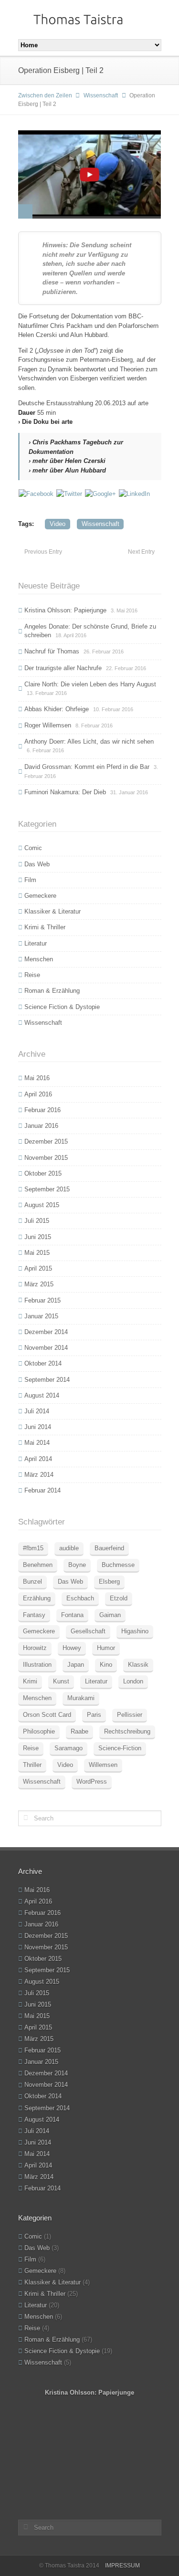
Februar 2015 (42, 1300)
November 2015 (46, 1158)
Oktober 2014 (43, 1363)
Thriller (32, 1765)
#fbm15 (33, 1548)
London (133, 1681)
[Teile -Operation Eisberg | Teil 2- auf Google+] (100, 493)
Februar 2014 (42, 1490)
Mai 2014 (37, 1443)
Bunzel (32, 1582)
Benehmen (38, 1565)
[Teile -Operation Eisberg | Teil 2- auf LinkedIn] (134, 493)
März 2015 (39, 1284)
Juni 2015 (38, 1237)
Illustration (37, 1665)
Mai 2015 (37, 1253)
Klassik (138, 1665)
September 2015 (47, 1189)
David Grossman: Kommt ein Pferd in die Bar (87, 767)
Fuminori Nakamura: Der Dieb (65, 792)
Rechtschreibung (127, 1731)
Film (30, 880)
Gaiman (110, 1615)
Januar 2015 (41, 1316)
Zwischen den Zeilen (45, 95)
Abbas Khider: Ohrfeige (57, 709)
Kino (106, 1665)
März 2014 (39, 1475)
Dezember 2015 (46, 1141)
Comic (33, 848)
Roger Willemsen (48, 725)
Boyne (77, 1565)
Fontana (72, 1615)
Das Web (37, 864)
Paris (94, 1715)
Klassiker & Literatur (53, 911)
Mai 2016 (37, 1078)
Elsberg (109, 1582)
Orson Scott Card (47, 1715)
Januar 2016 (41, 1126)
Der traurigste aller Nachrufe (63, 668)
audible (69, 1548)
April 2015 (38, 1268)
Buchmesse (118, 1565)
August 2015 (42, 1205)
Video (58, 524)
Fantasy (34, 1615)
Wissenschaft (101, 95)
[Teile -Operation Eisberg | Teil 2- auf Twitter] (69, 493)
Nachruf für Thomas (52, 651)
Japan (76, 1665)
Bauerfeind (109, 1548)
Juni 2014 (38, 1427)
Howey (72, 1648)
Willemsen (103, 1765)
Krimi (30, 1681)
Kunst (61, 1681)
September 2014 (47, 1380)
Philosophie (39, 1731)
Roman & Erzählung (52, 991)
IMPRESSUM (122, 2565)
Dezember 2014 (46, 1332)
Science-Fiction (120, 1748)
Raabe (79, 1731)
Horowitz (35, 1648)
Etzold (119, 1598)
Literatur (36, 943)
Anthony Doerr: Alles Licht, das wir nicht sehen (89, 741)
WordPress (92, 1782)
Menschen (39, 959)
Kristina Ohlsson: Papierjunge (65, 610)
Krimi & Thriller (45, 927)
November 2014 (46, 1348)
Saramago (68, 1748)
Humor (106, 1648)
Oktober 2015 (43, 1173)
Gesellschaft (88, 1631)
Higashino (135, 1631)
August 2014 (42, 1395)
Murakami (81, 1698)
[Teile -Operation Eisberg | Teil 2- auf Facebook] (36, 493)
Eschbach (80, 1598)
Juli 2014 (37, 1411)
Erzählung (37, 1598)
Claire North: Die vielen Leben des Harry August (90, 684)
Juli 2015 (37, 1221)
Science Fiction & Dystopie (62, 1007)
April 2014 (38, 1459)
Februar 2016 (42, 1110)
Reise (32, 975)
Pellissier (130, 1715)
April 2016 (38, 1094)
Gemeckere (40, 896)
